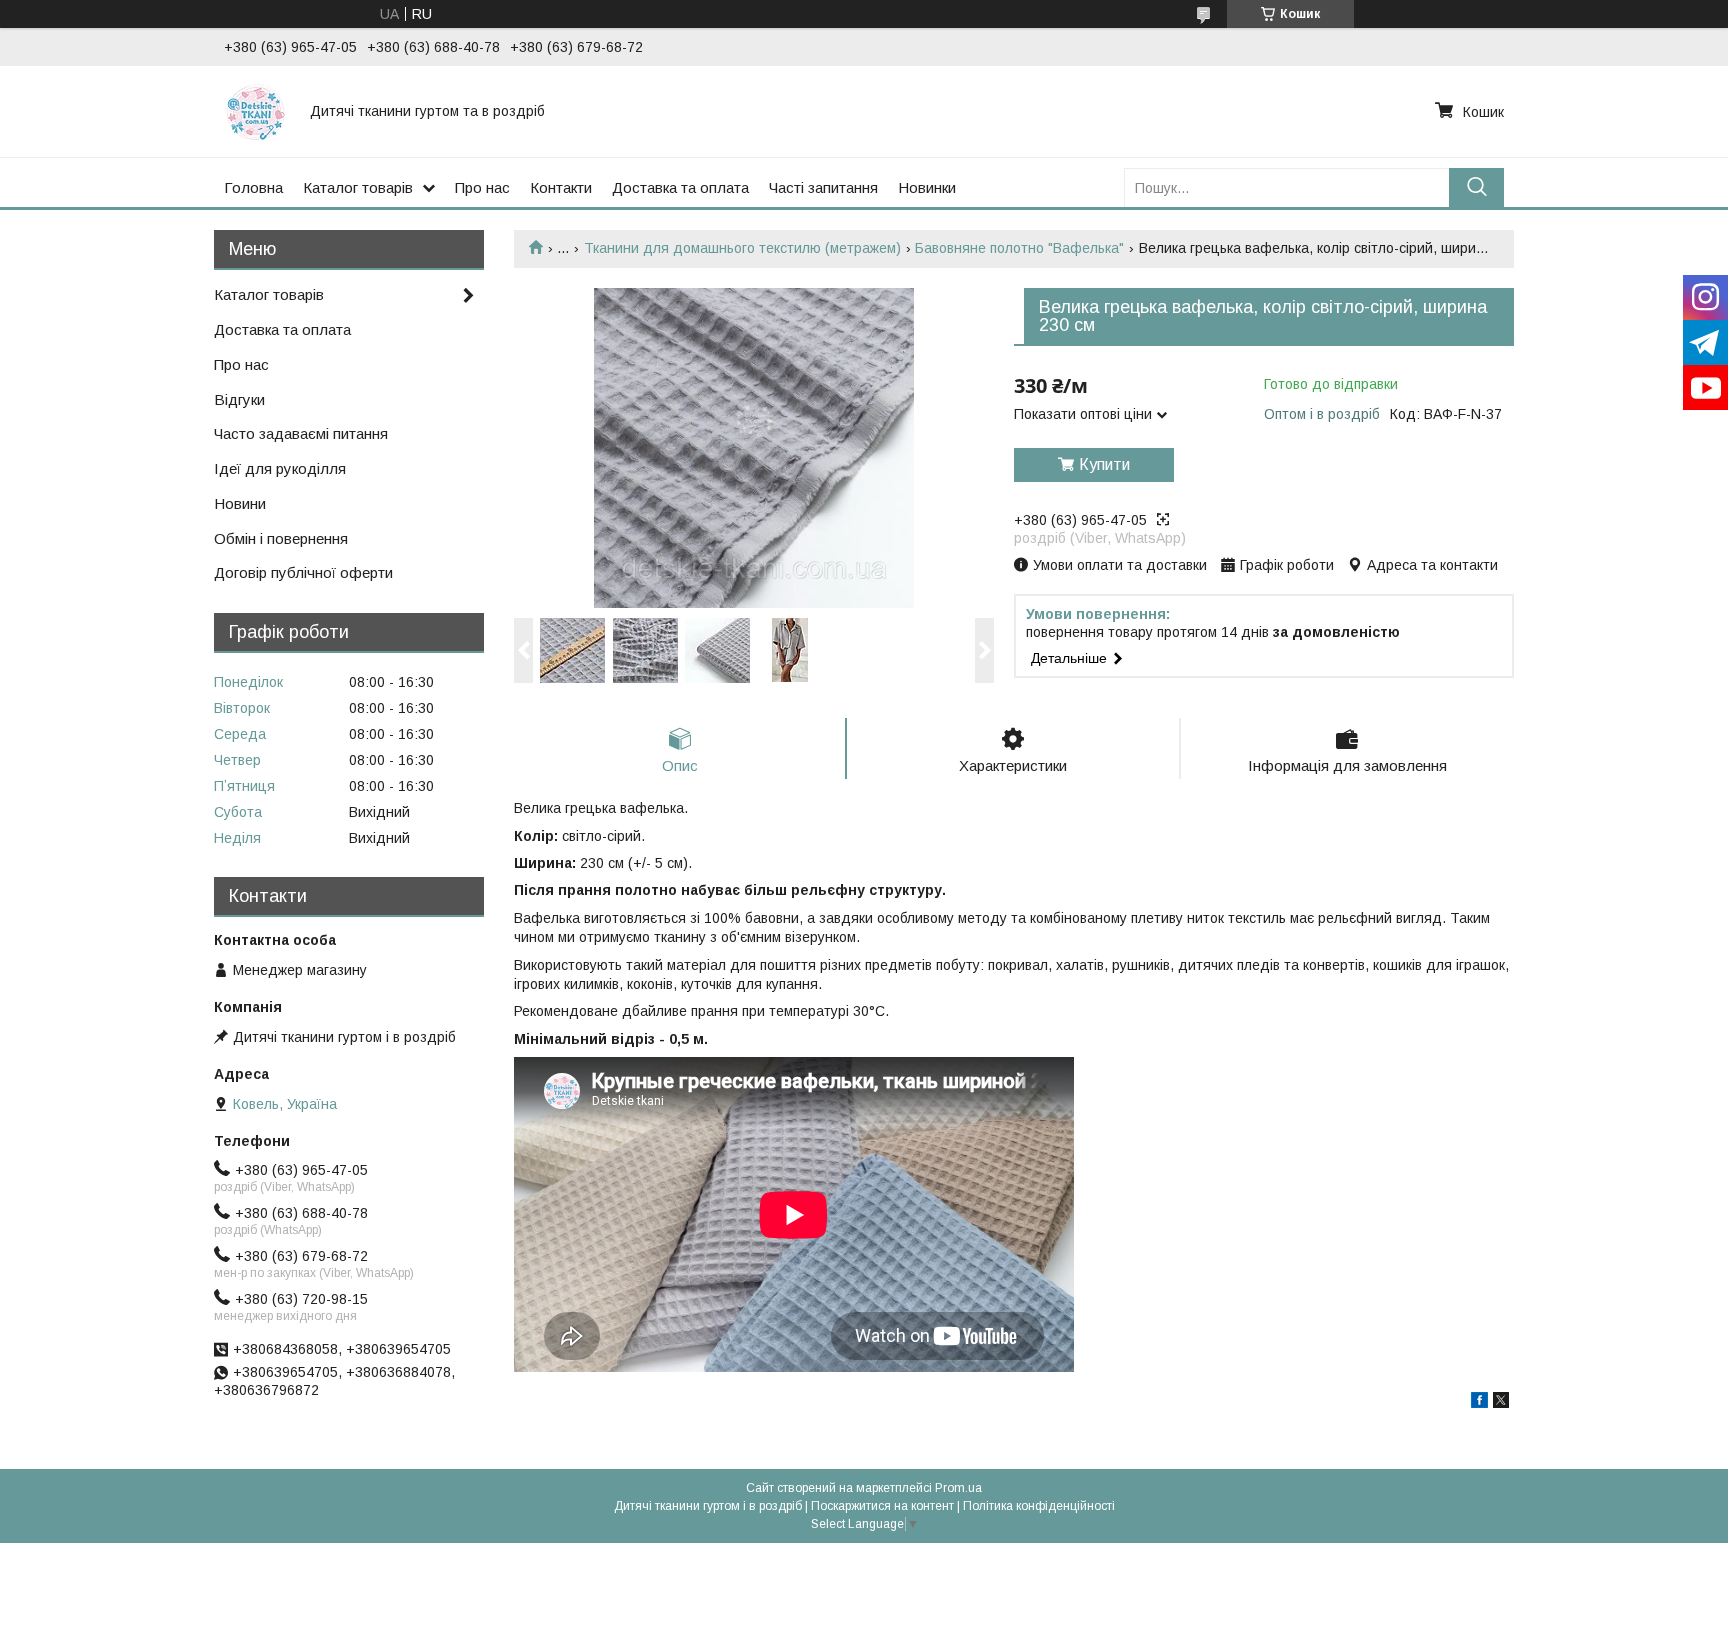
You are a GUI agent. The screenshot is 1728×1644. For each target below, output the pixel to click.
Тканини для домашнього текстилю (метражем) (742, 248)
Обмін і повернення (281, 538)
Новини (240, 503)
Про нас (482, 187)
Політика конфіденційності (1039, 1506)
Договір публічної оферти (303, 572)
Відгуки (239, 399)
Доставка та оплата (680, 187)
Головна (253, 187)
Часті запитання (823, 187)
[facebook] (1479, 1403)
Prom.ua (958, 1488)
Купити (1104, 464)
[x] (1501, 1403)
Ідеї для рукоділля (280, 468)
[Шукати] (1476, 187)
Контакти (561, 187)
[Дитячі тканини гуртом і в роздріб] (255, 111)
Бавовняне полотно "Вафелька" (1019, 248)
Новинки (927, 187)
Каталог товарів (358, 187)
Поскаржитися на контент (882, 1506)
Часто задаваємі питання (301, 433)
